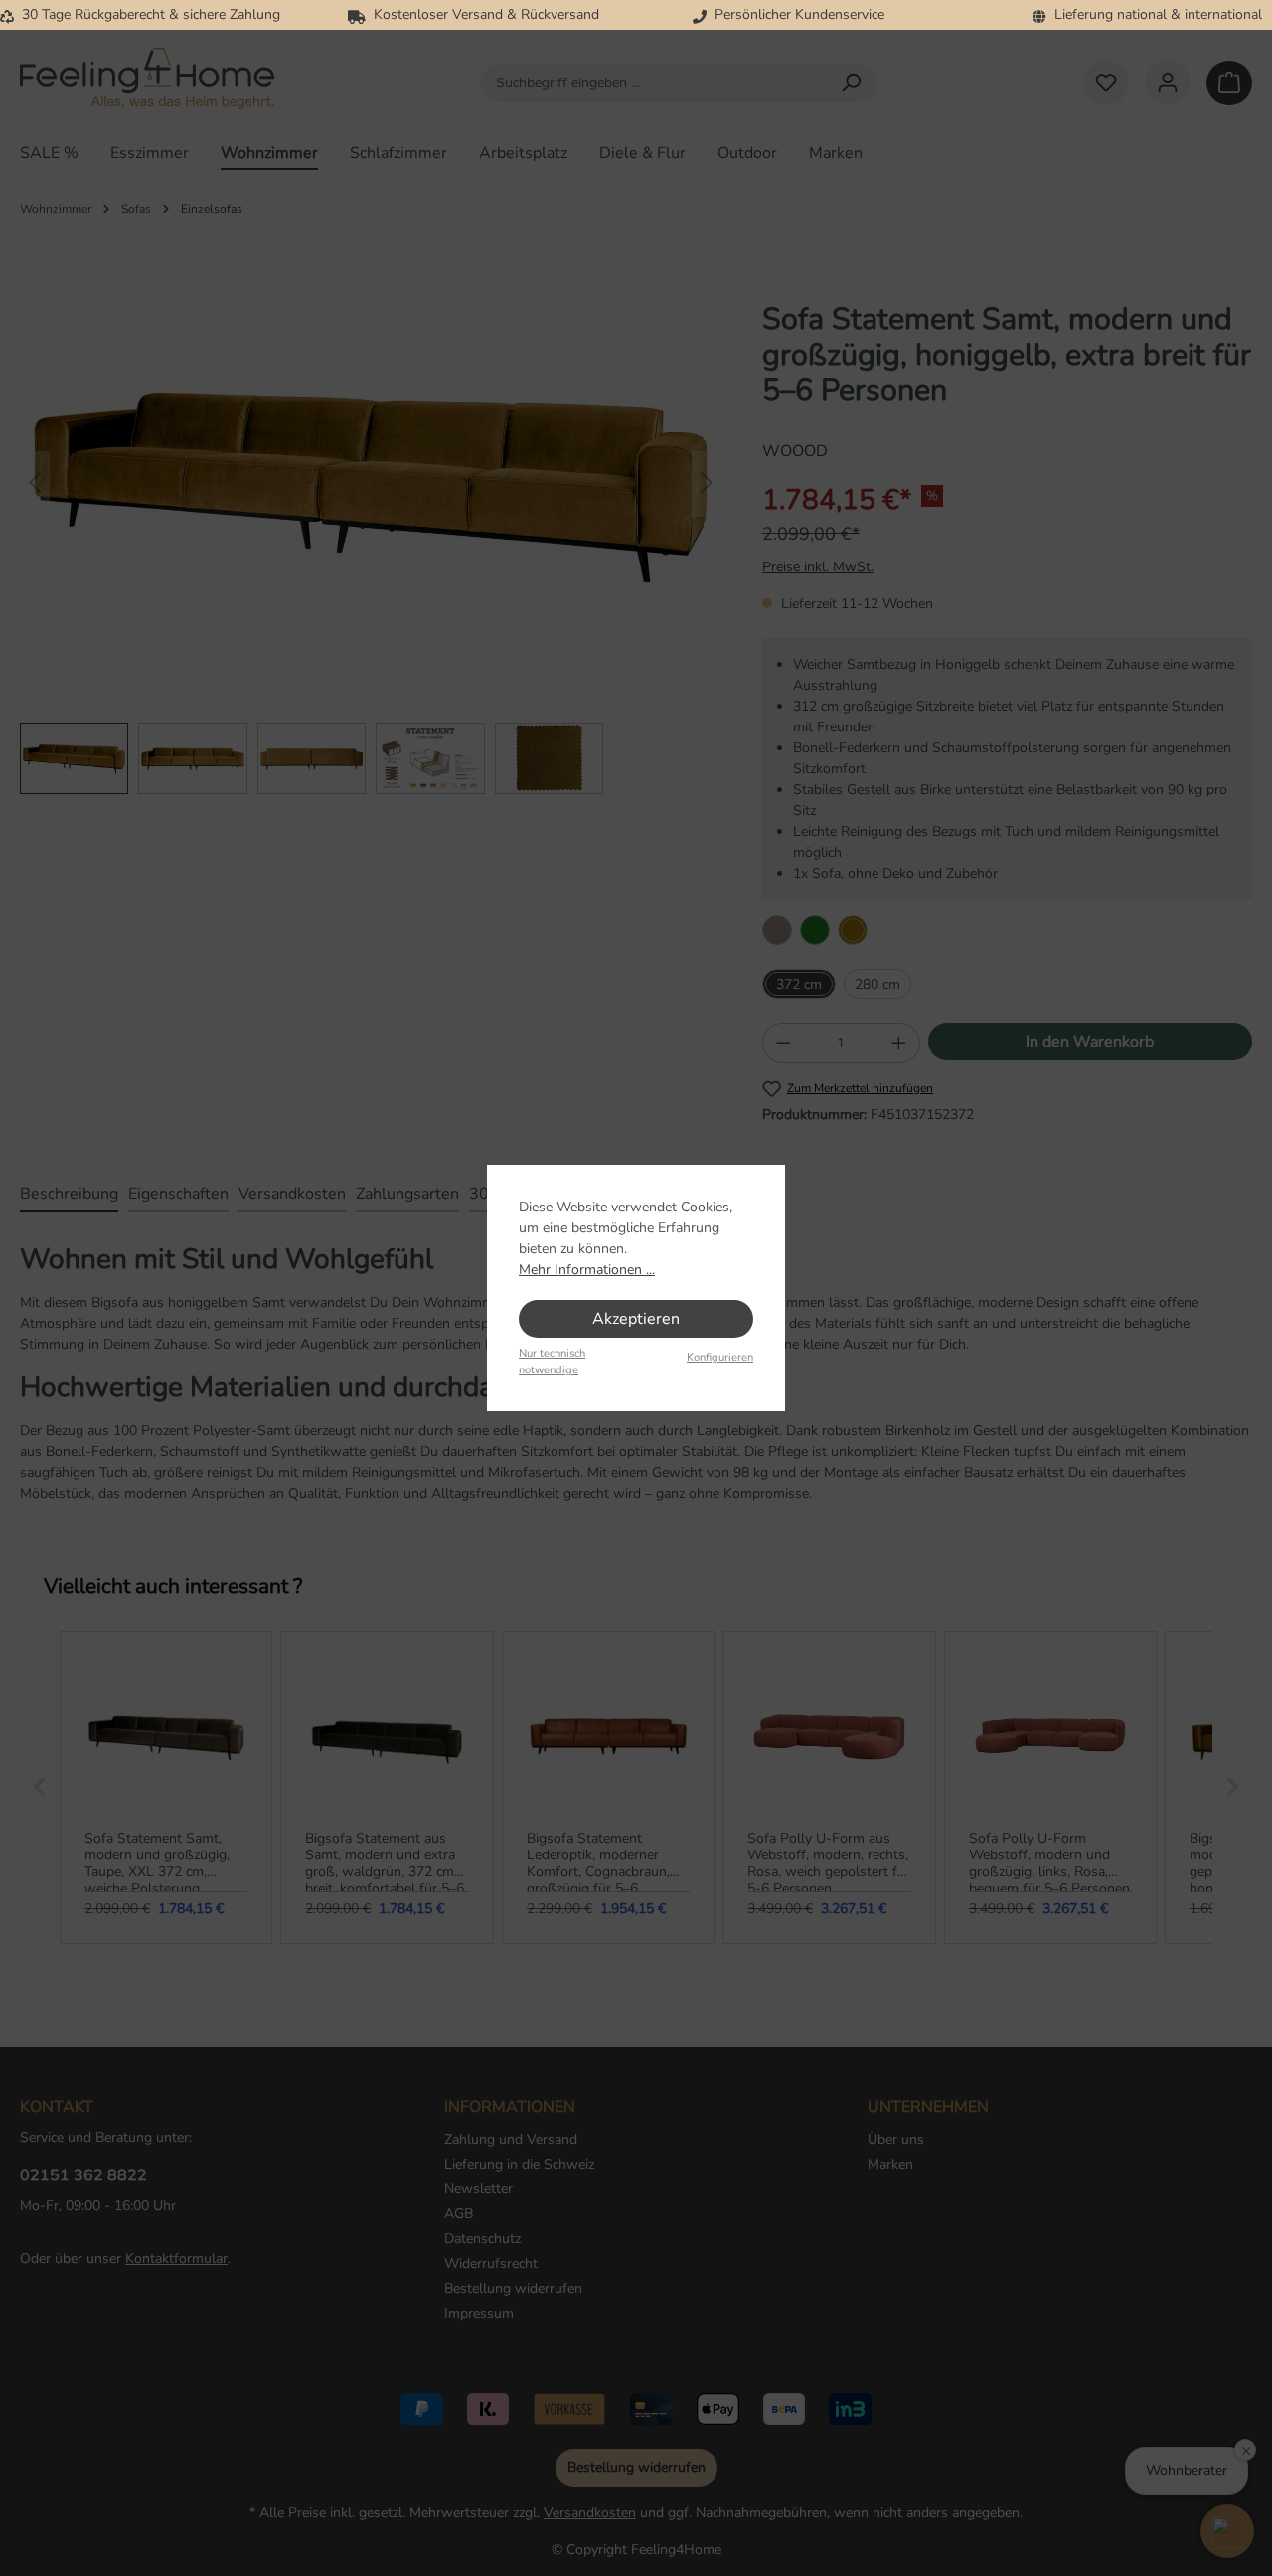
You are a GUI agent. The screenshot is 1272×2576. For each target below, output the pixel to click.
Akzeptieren (636, 1319)
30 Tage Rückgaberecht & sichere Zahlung (147, 14)
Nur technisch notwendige (552, 1362)
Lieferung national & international (1154, 14)
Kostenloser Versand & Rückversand (482, 14)
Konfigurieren (720, 1357)
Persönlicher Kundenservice (795, 14)
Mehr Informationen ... (587, 1270)
